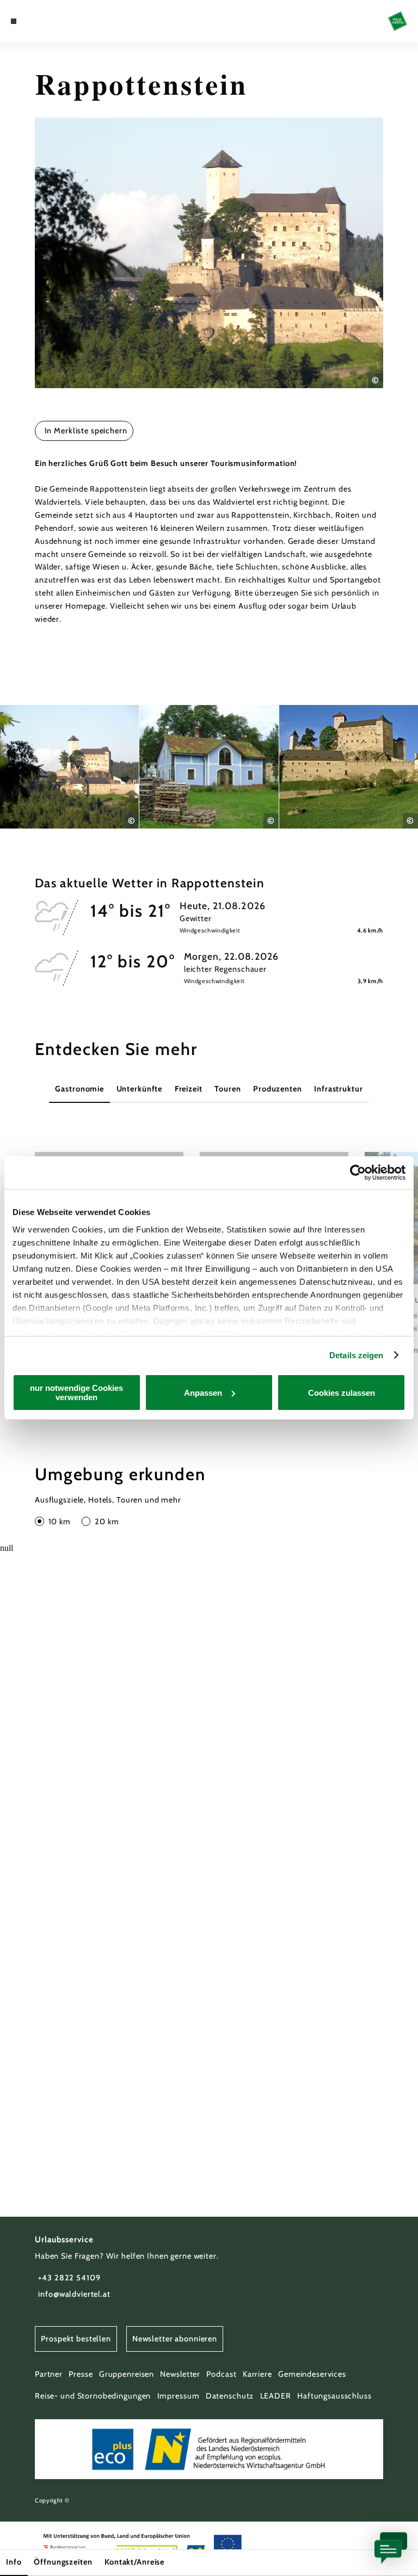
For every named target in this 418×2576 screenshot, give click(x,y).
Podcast (221, 2374)
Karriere (257, 2374)
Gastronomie (79, 1089)
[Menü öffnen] (14, 21)
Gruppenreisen (127, 2374)
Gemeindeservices (312, 2374)
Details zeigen (356, 1355)
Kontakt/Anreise (134, 2562)
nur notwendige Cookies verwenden (76, 1393)
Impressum (179, 2396)
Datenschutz (230, 2396)
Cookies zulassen (342, 1393)
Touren (228, 1089)
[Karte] (34, 21)
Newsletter (180, 2374)
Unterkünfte (140, 1089)
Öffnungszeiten (63, 2562)
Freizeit (189, 1089)
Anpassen (203, 1393)
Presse (81, 2374)
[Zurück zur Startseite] (398, 21)
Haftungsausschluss (334, 2396)
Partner (49, 2374)
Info (14, 2562)
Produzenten (278, 1089)
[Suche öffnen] (54, 21)
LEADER (276, 2396)
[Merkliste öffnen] (44, 21)
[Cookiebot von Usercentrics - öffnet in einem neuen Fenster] (358, 1173)
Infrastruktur (338, 1089)
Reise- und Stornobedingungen (93, 2396)
